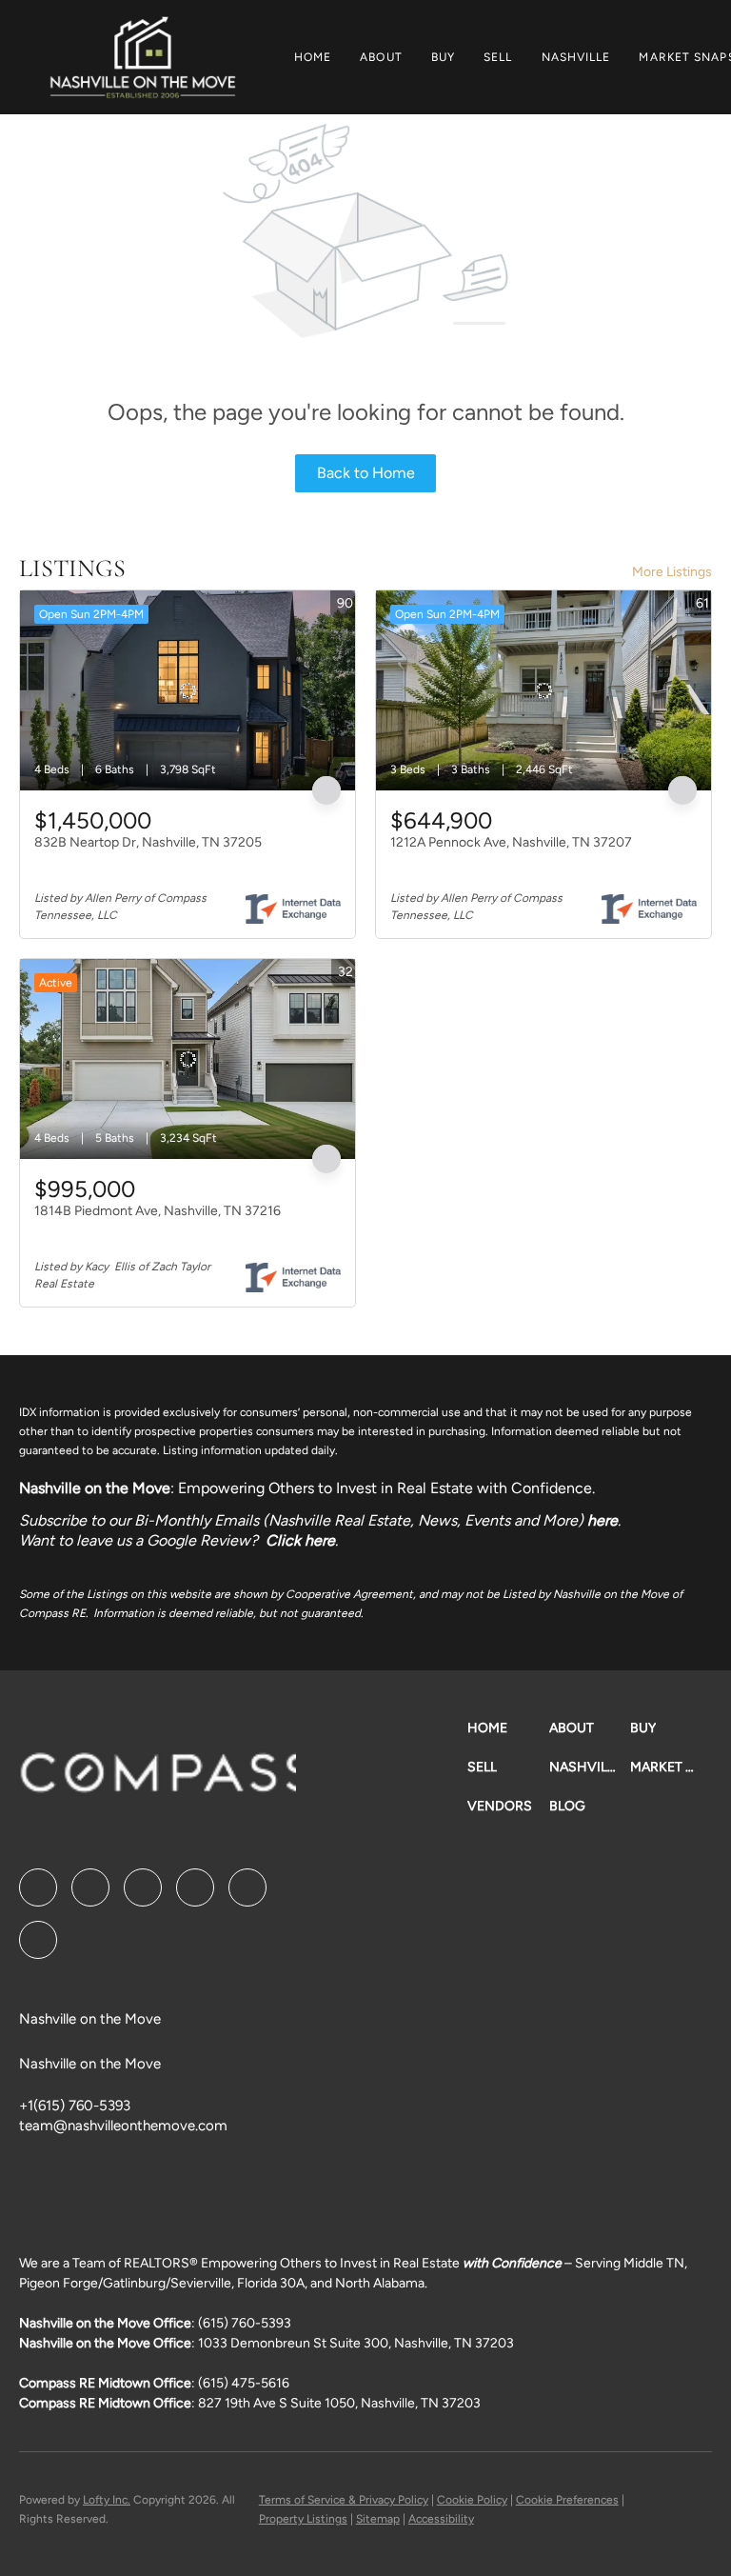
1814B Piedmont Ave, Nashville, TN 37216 (158, 1211)
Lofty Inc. (107, 2500)
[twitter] (143, 1887)
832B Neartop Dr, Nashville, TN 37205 (148, 842)
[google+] (38, 1940)
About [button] (381, 57)
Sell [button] (498, 57)
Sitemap (378, 2519)
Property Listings (303, 2519)
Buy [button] (443, 57)
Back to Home (366, 473)
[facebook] (38, 1887)
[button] (142, 57)
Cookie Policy (472, 2500)
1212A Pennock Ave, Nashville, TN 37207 (511, 842)
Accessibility (441, 2519)
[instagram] (247, 1887)
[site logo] (216, 1779)
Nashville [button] (576, 57)
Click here (300, 1540)
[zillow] (195, 1887)
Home (313, 57)
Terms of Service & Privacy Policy (344, 2500)
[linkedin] (90, 1887)
